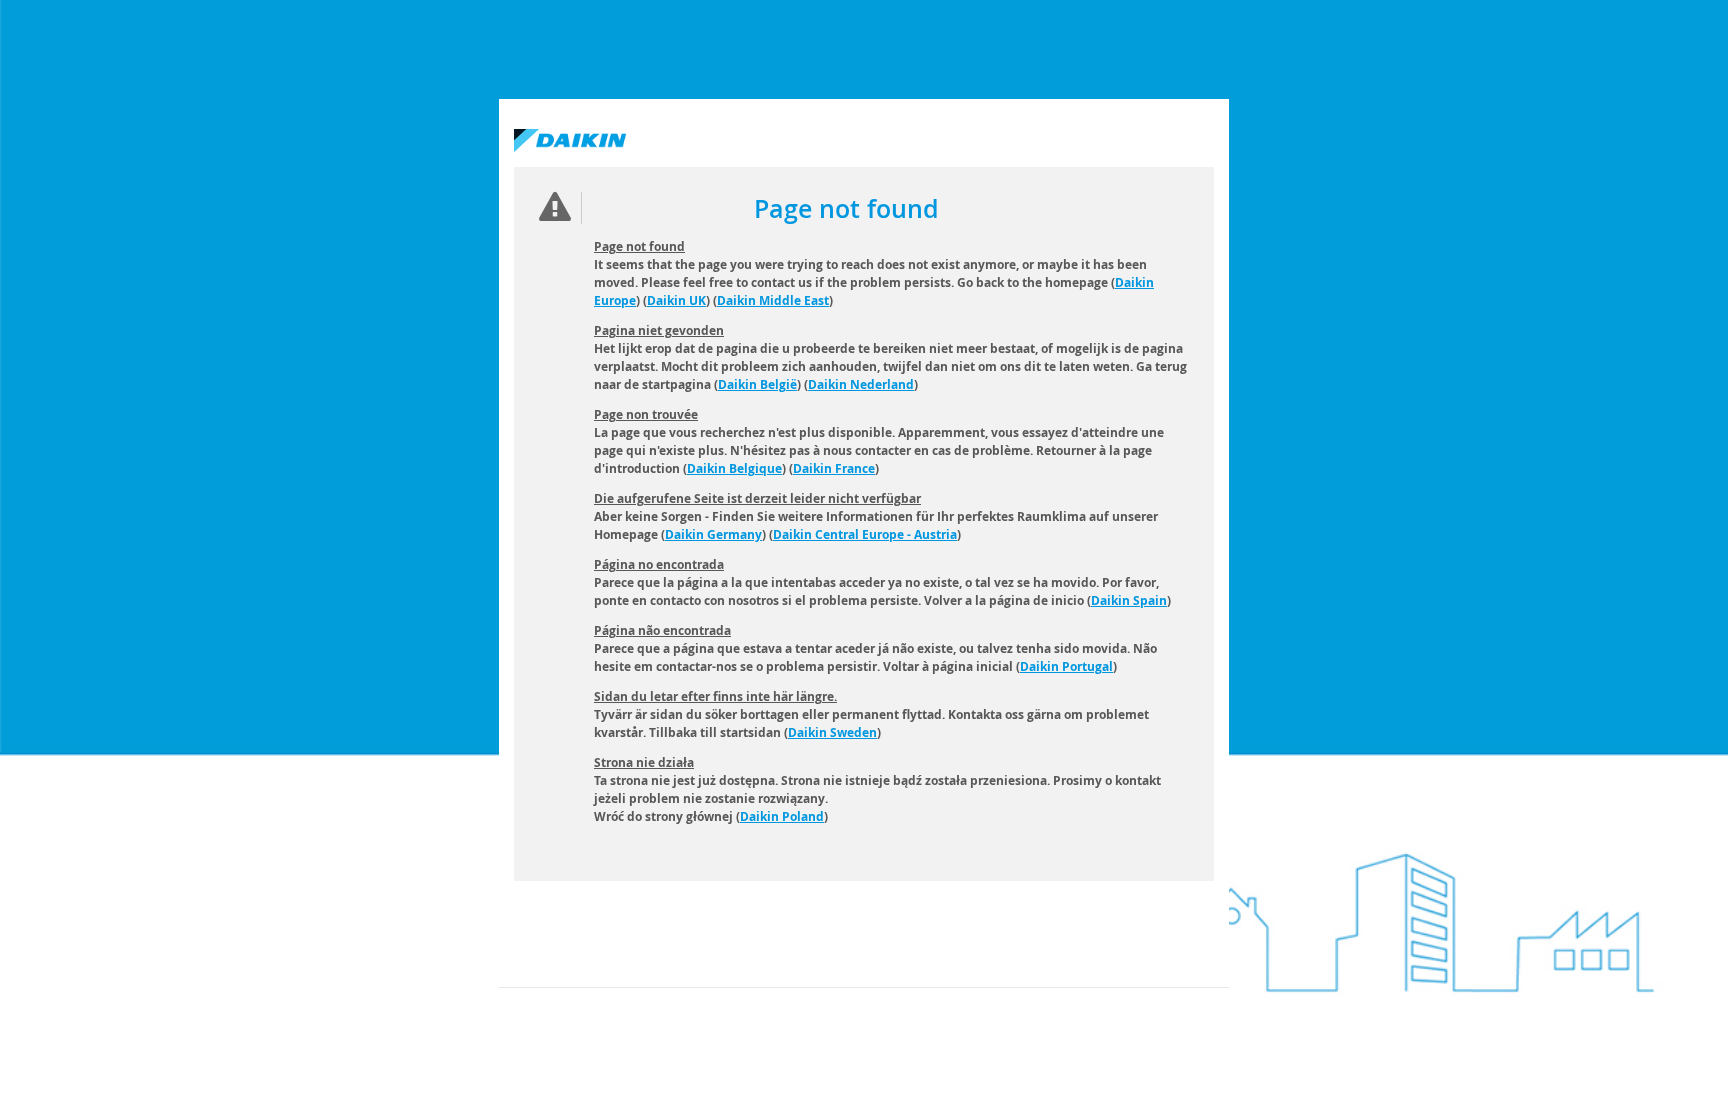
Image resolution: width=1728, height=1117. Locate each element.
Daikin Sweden (832, 732)
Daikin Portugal (1066, 666)
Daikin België (757, 384)
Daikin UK (676, 300)
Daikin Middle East (773, 300)
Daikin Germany (713, 534)
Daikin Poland (782, 816)
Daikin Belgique (734, 468)
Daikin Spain (1129, 600)
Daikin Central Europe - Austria (865, 534)
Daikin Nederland (861, 384)
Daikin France (834, 468)
